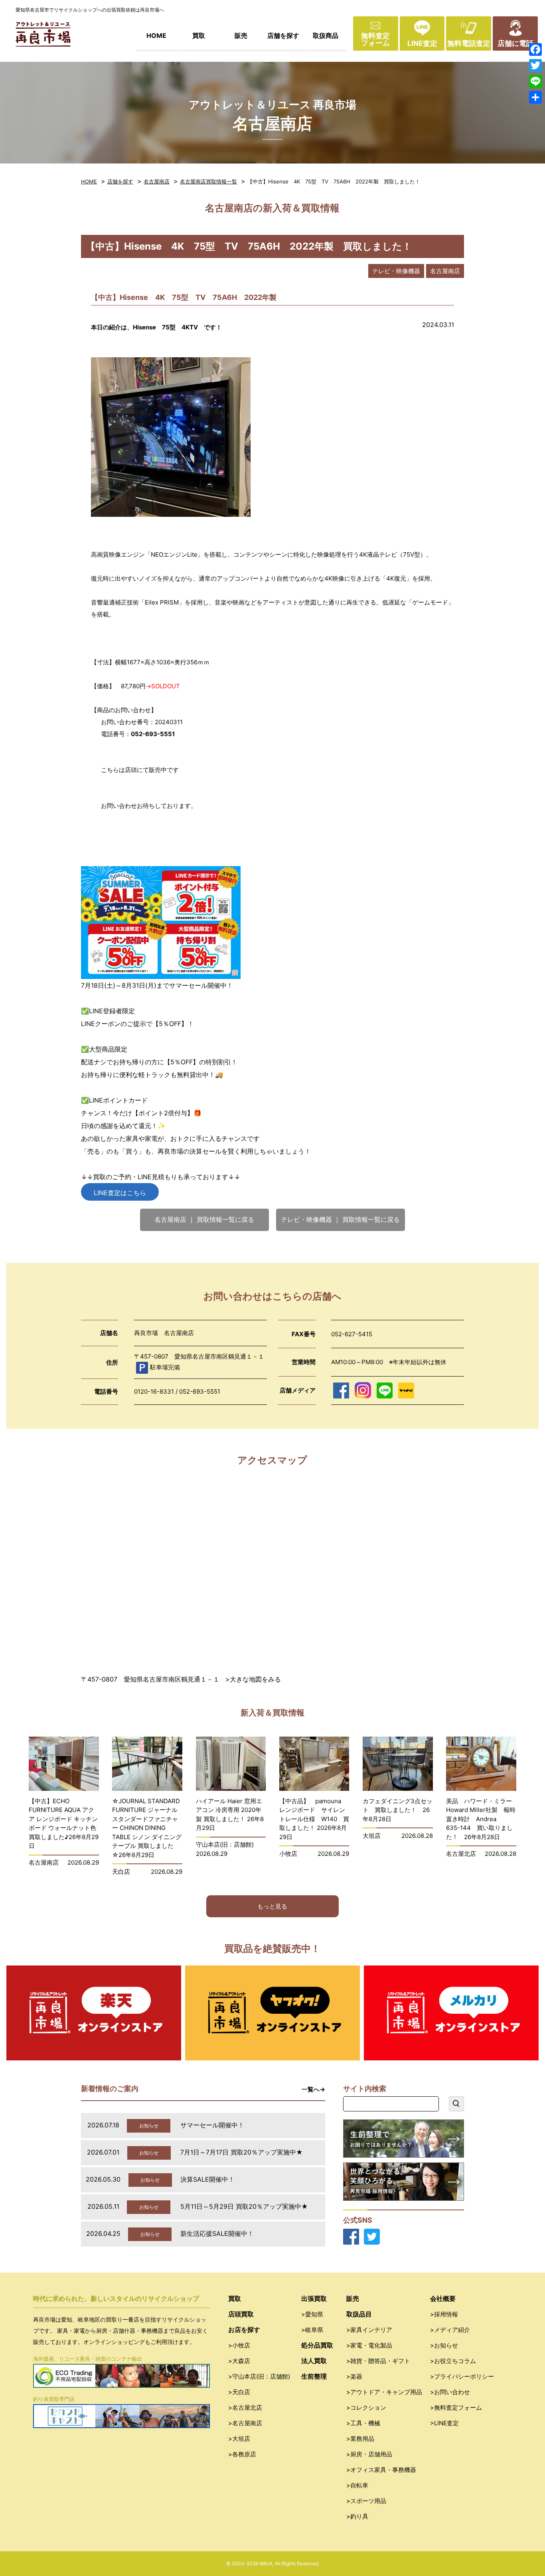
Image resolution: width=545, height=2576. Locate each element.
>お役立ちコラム (453, 2361)
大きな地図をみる (255, 1679)
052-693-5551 (200, 1391)
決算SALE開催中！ (207, 2179)
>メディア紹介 (450, 2330)
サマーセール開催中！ (212, 2125)
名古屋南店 (157, 181)
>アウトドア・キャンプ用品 (384, 2392)
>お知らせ (444, 2345)
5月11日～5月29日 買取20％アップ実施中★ (244, 2206)
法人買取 (314, 2361)
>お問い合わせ (450, 2392)
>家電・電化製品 (369, 2345)
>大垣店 (239, 2439)
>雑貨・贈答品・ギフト (378, 2361)
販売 (241, 35)
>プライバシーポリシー (462, 2376)
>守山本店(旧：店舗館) (259, 2376)
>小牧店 (239, 2345)
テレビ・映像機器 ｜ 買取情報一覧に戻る (340, 1219)
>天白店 (239, 2392)
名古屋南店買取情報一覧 (208, 181)
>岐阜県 (312, 2330)
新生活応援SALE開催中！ (217, 2233)
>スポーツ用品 (366, 2501)
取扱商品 (326, 35)
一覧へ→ (313, 2089)
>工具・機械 (363, 2423)
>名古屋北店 (245, 2408)
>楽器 (354, 2376)
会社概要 (443, 2298)
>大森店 (239, 2361)
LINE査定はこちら (120, 1193)
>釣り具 (357, 2516)
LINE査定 (422, 43)
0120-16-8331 (154, 1391)
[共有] (535, 97)
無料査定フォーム (375, 39)
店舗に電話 (515, 43)
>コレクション (366, 2408)
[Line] (535, 81)
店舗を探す (283, 35)
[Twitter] (535, 65)
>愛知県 (312, 2314)
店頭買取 (241, 2314)
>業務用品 (360, 2439)
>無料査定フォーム (456, 2408)
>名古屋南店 (245, 2423)
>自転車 (357, 2485)
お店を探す (244, 2330)
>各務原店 (242, 2454)
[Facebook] (535, 49)
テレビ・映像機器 (396, 271)
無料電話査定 (469, 43)
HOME (156, 35)
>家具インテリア (369, 2330)
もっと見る (272, 1906)
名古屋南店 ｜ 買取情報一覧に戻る (204, 1219)
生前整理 (314, 2376)
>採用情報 (444, 2314)
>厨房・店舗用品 (369, 2454)
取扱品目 (359, 2314)
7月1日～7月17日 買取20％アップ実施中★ (242, 2152)
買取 (199, 35)
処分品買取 (317, 2345)
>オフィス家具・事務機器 (381, 2470)
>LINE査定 (444, 2423)
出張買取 (314, 2298)
